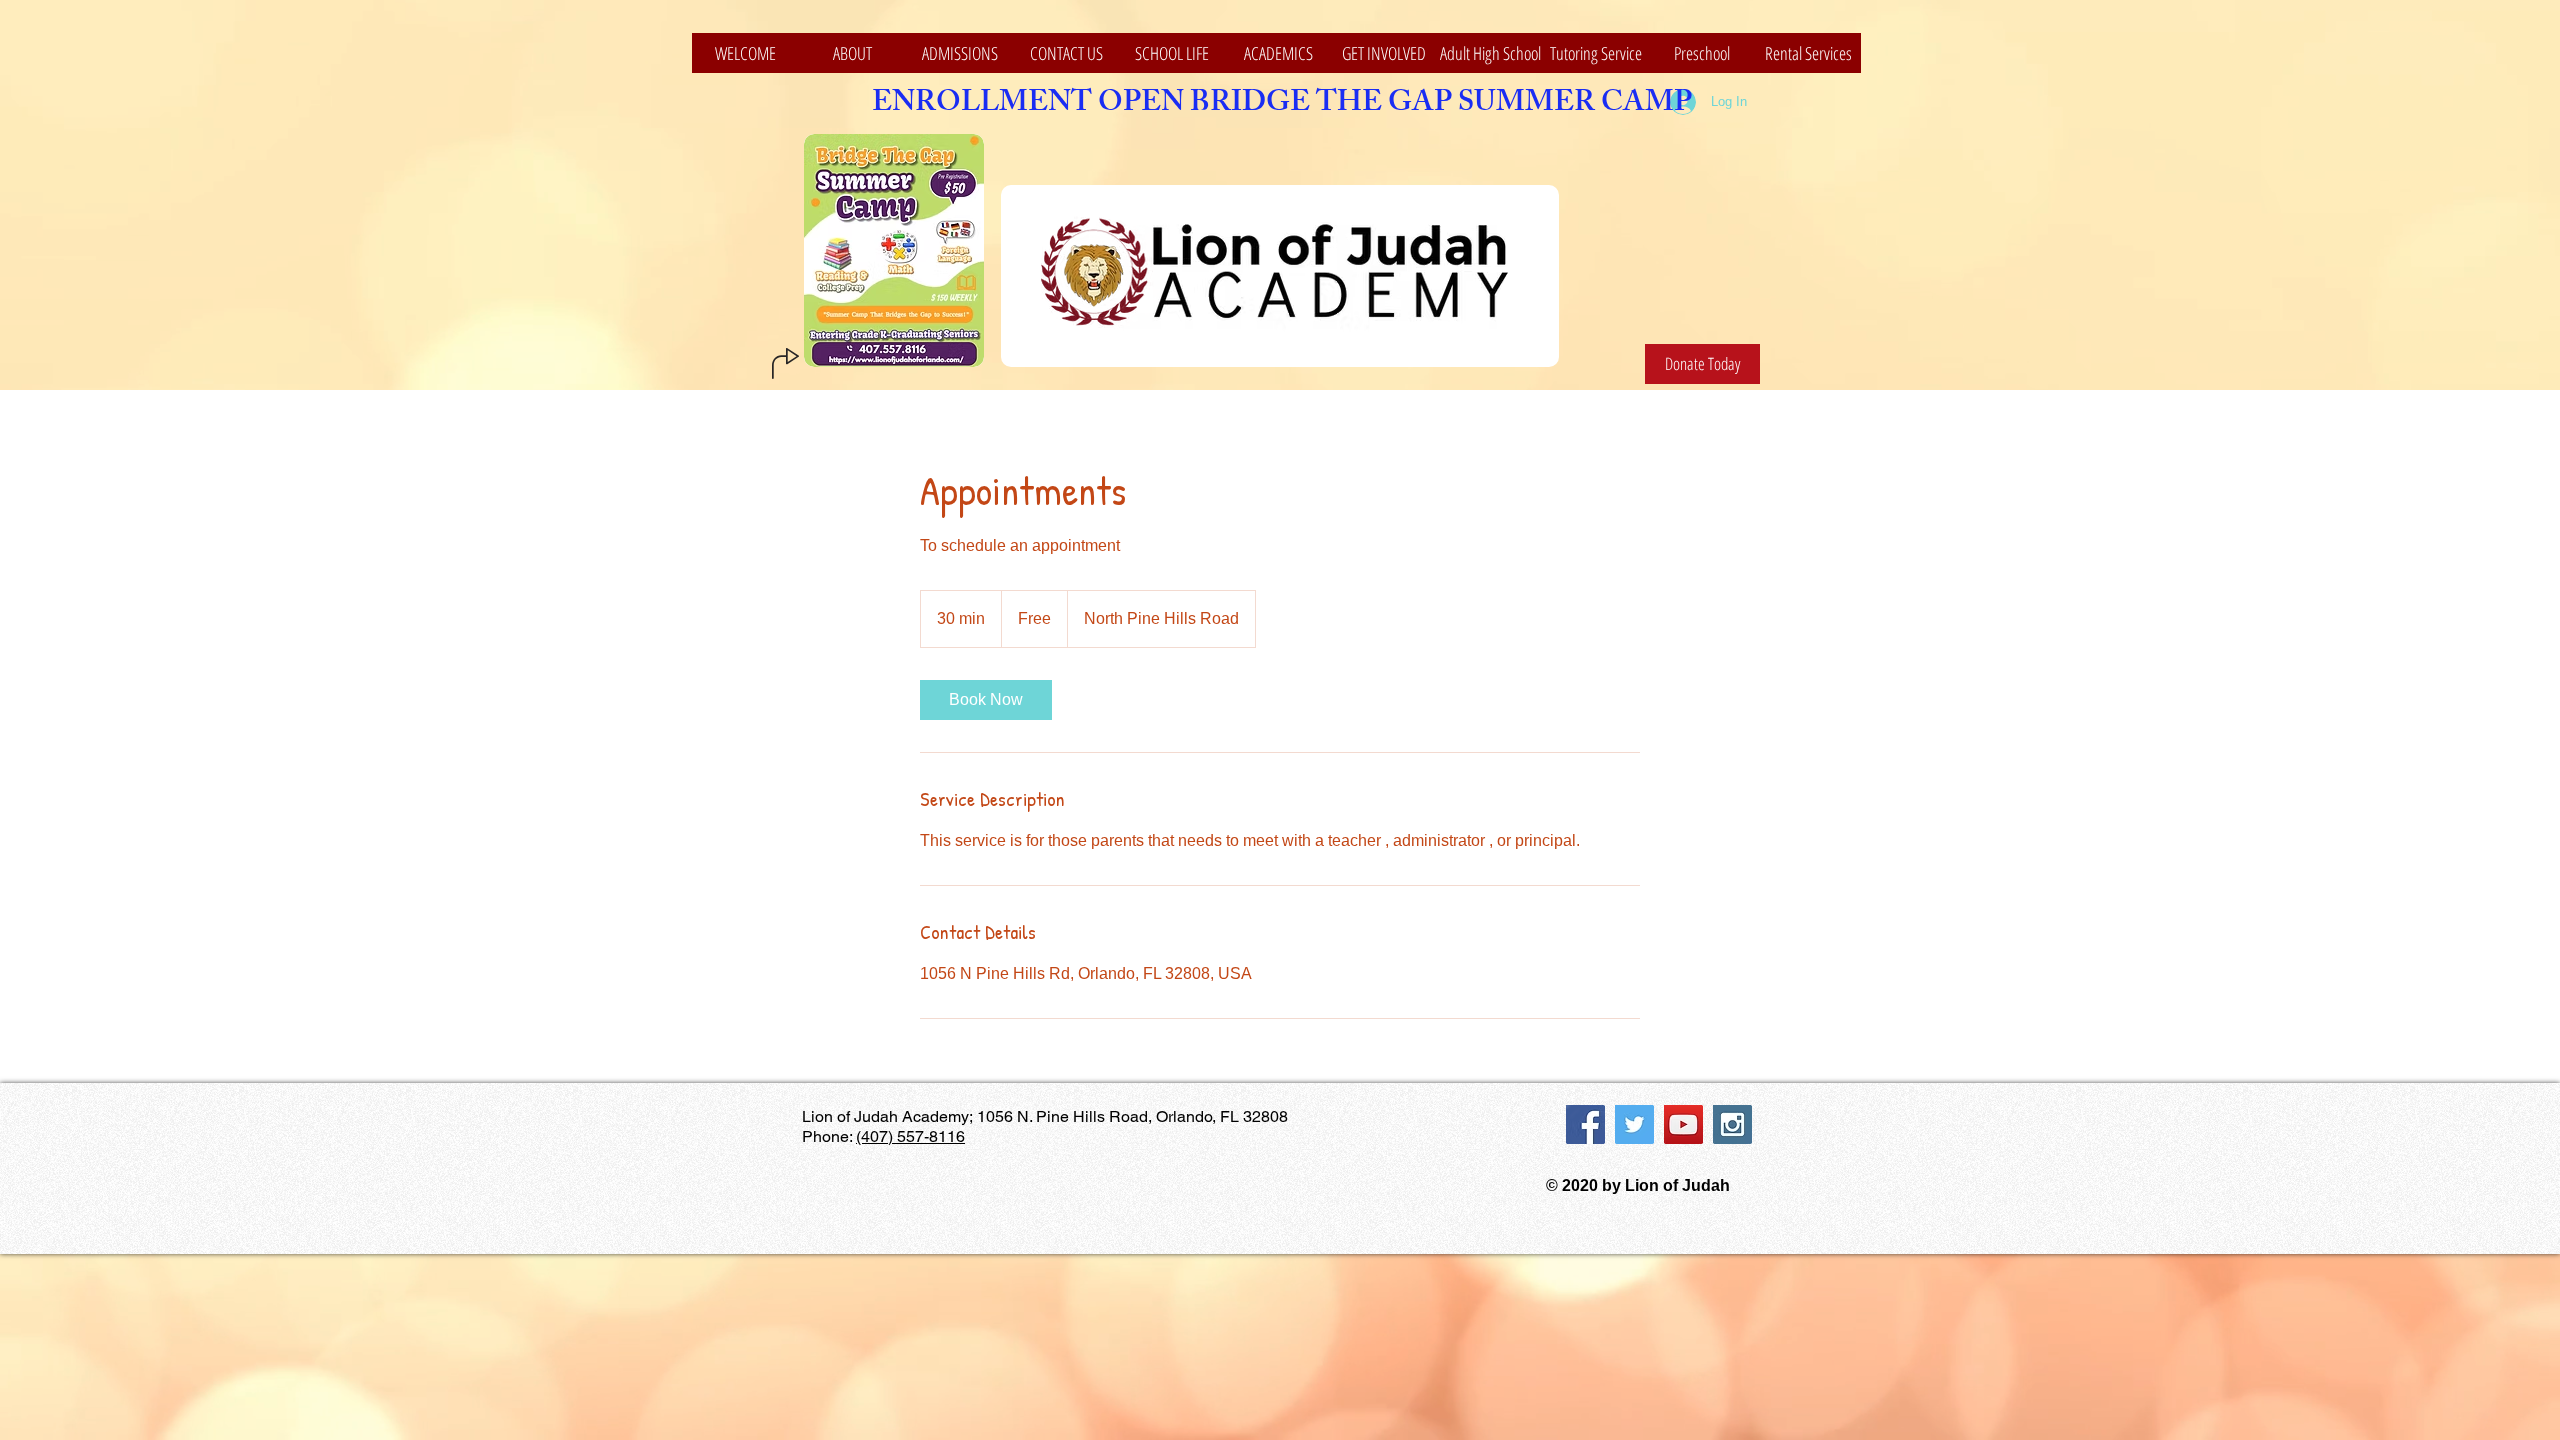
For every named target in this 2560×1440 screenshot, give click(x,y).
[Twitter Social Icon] (1634, 1124)
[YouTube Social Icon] (1683, 1124)
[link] (986, 700)
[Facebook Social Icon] (1585, 1124)
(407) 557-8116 (910, 1136)
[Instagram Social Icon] (1732, 1124)
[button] (1172, 53)
